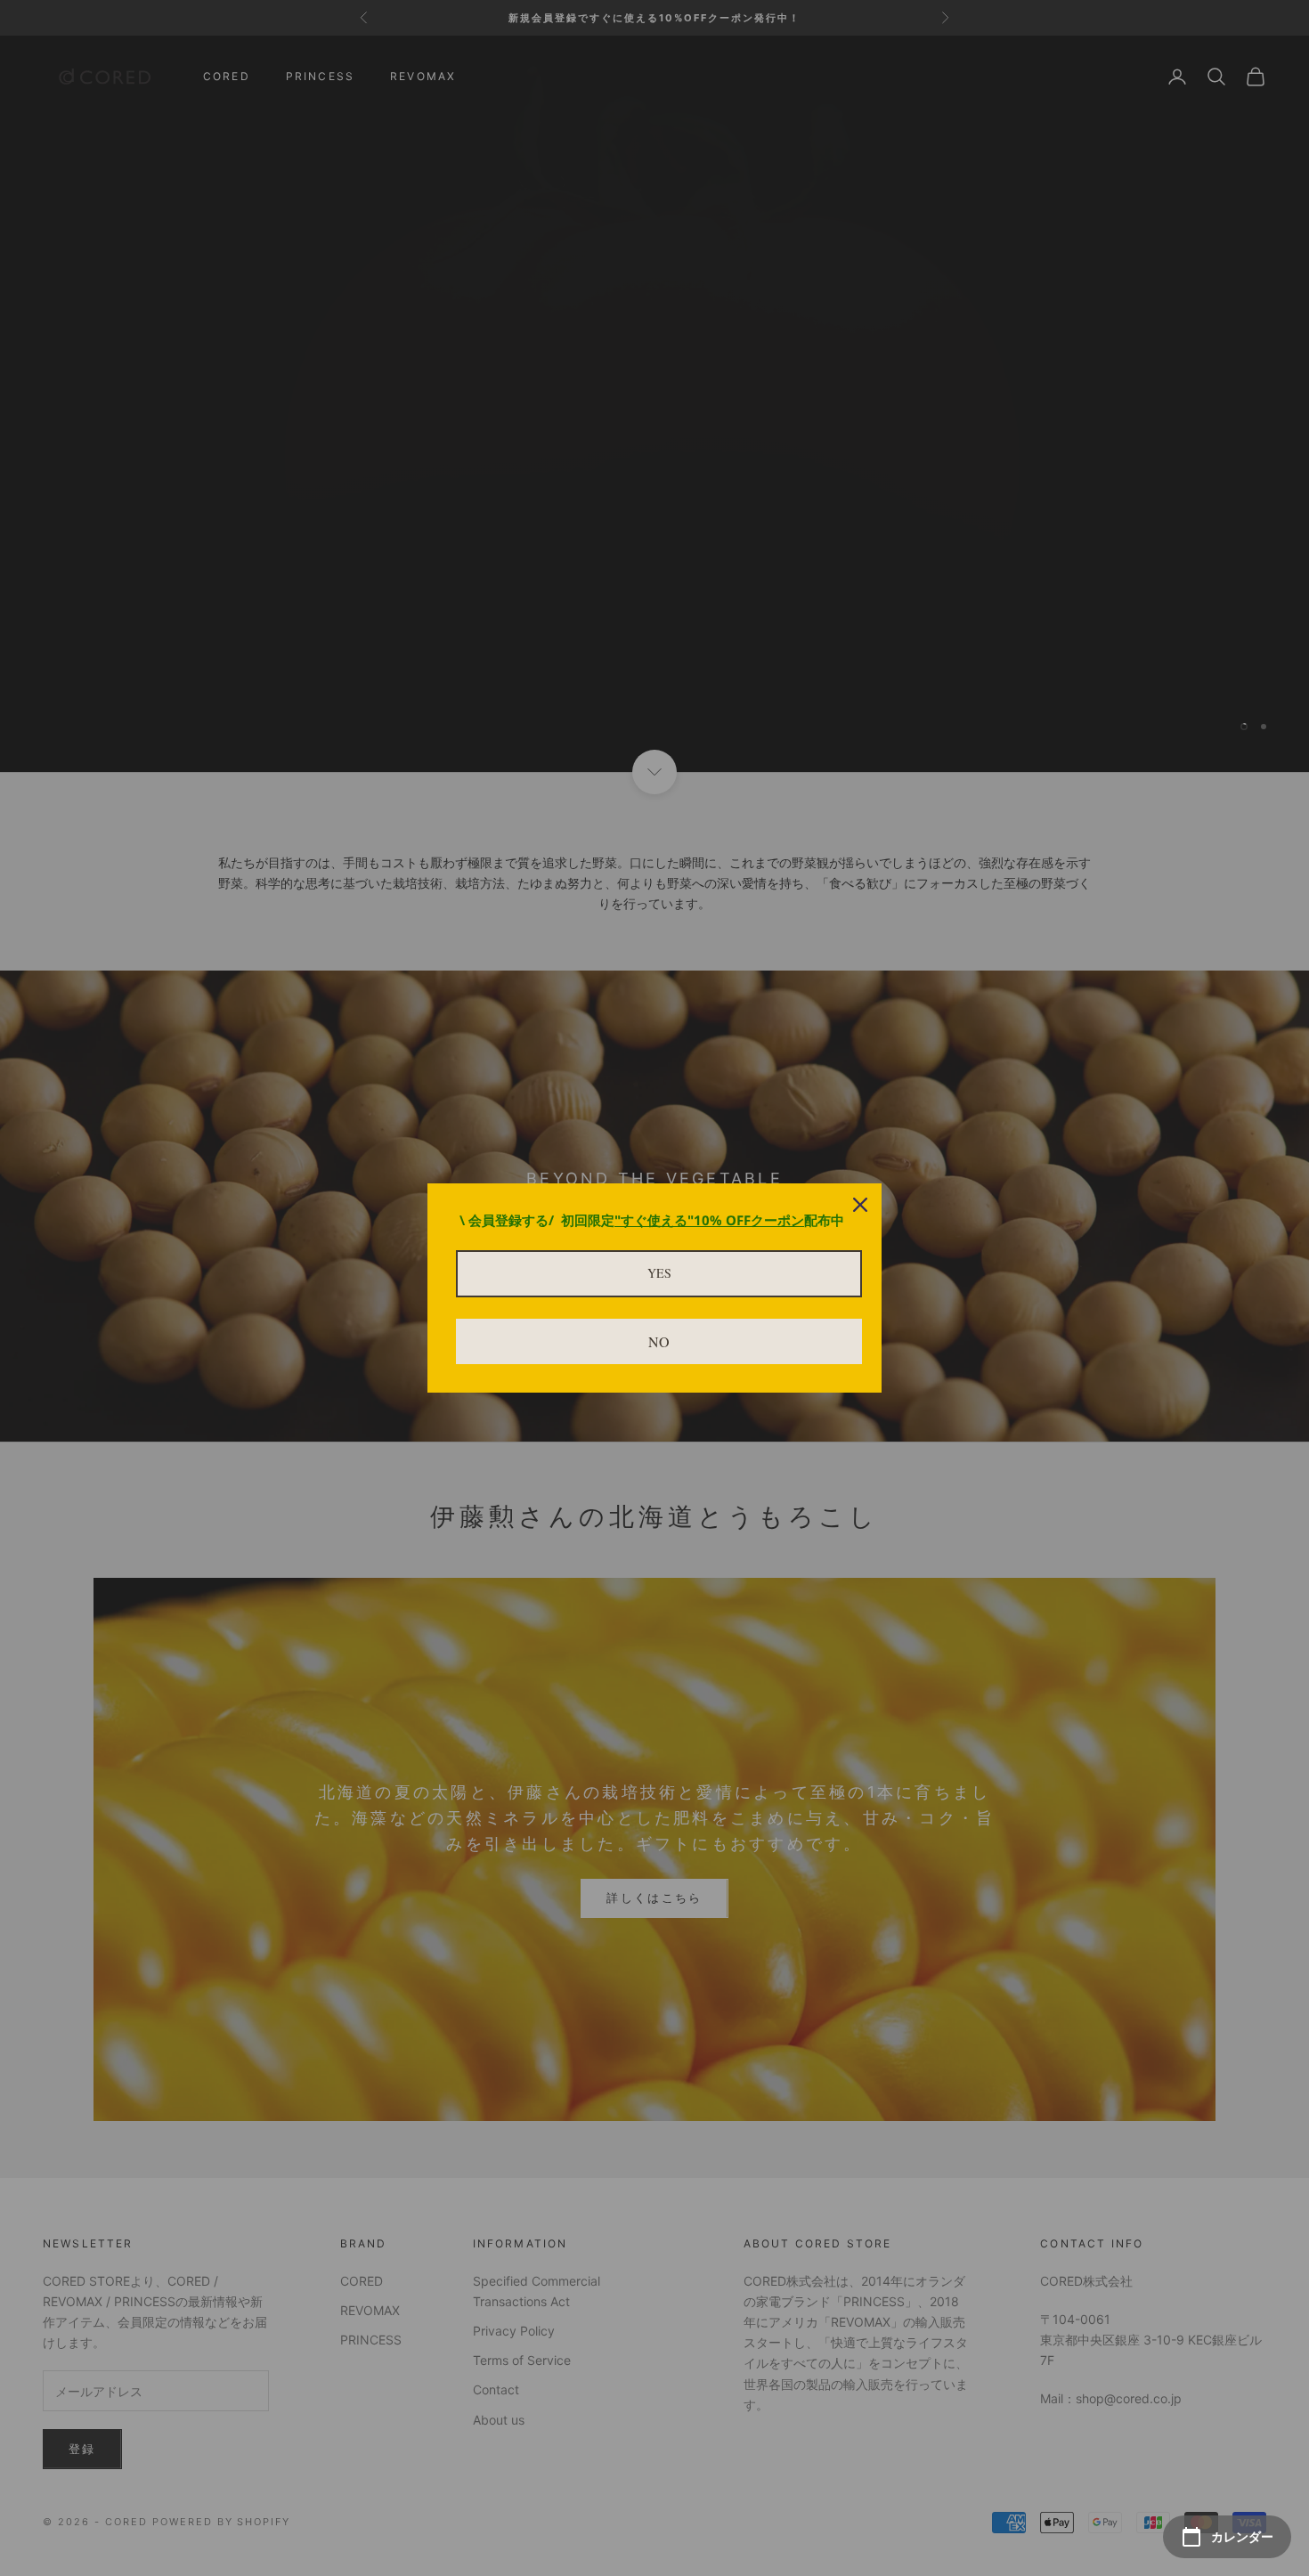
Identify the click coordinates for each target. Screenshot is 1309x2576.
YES (659, 1273)
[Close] (860, 1205)
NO (659, 1341)
